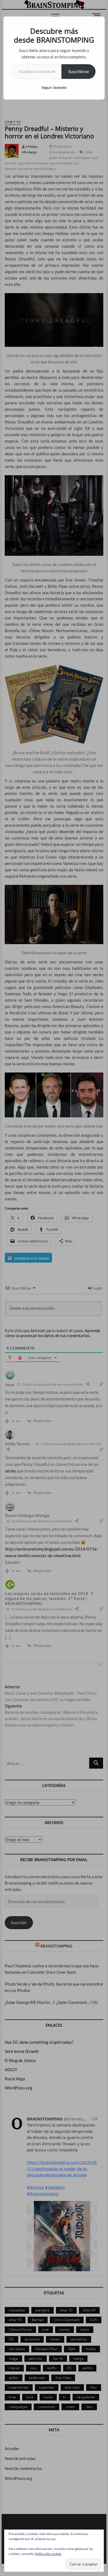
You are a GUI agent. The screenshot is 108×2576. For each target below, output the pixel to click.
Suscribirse (79, 71)
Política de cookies (48, 2554)
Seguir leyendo (54, 87)
